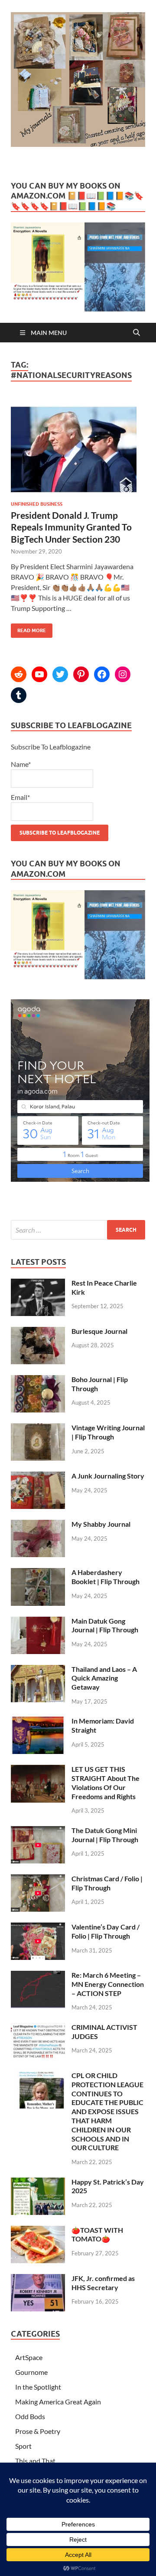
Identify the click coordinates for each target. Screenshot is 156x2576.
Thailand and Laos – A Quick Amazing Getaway (104, 1678)
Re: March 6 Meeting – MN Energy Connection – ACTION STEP (108, 1984)
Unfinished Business (37, 504)
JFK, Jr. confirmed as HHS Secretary (103, 2283)
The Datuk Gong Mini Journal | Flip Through (105, 1835)
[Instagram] (123, 674)
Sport (23, 2446)
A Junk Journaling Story (108, 1476)
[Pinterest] (81, 674)
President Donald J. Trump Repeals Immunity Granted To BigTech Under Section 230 (71, 527)
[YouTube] (39, 674)
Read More (28, 628)
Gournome (31, 2372)
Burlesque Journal (99, 1331)
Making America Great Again (58, 2402)
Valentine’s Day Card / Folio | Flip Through (106, 1931)
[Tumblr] (19, 695)
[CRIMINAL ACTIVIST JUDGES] (38, 2028)
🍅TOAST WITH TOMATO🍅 (97, 2235)
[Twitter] (60, 674)
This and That (35, 2461)
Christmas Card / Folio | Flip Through (107, 1883)
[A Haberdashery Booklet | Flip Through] (38, 1573)
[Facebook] (102, 674)
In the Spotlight (38, 2387)
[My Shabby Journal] (38, 1525)
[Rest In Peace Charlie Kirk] (38, 1284)
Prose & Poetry (38, 2431)
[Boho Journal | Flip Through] (38, 1380)
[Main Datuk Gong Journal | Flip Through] (38, 1622)
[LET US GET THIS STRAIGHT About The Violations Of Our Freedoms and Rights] (38, 1770)
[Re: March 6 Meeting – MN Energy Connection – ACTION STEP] (38, 1976)
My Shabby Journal (101, 1524)
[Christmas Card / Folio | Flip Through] (38, 1879)
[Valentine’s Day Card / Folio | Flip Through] (38, 1928)
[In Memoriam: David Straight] (38, 1722)
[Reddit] (19, 674)
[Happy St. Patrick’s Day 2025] (38, 2183)
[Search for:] (78, 1230)
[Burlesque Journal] (38, 1332)
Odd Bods (30, 2416)
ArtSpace (29, 2357)
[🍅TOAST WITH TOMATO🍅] (38, 2231)
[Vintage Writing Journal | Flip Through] (38, 1428)
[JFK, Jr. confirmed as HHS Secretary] (38, 2279)
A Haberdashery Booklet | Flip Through (106, 1577)
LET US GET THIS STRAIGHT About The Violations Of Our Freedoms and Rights (106, 1782)
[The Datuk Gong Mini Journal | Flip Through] (38, 1831)
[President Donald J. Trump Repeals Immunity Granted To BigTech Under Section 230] (78, 450)
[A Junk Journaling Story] (38, 1477)
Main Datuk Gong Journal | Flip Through (105, 1625)
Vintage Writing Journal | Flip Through (108, 1432)
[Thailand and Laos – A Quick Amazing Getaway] (38, 1670)
